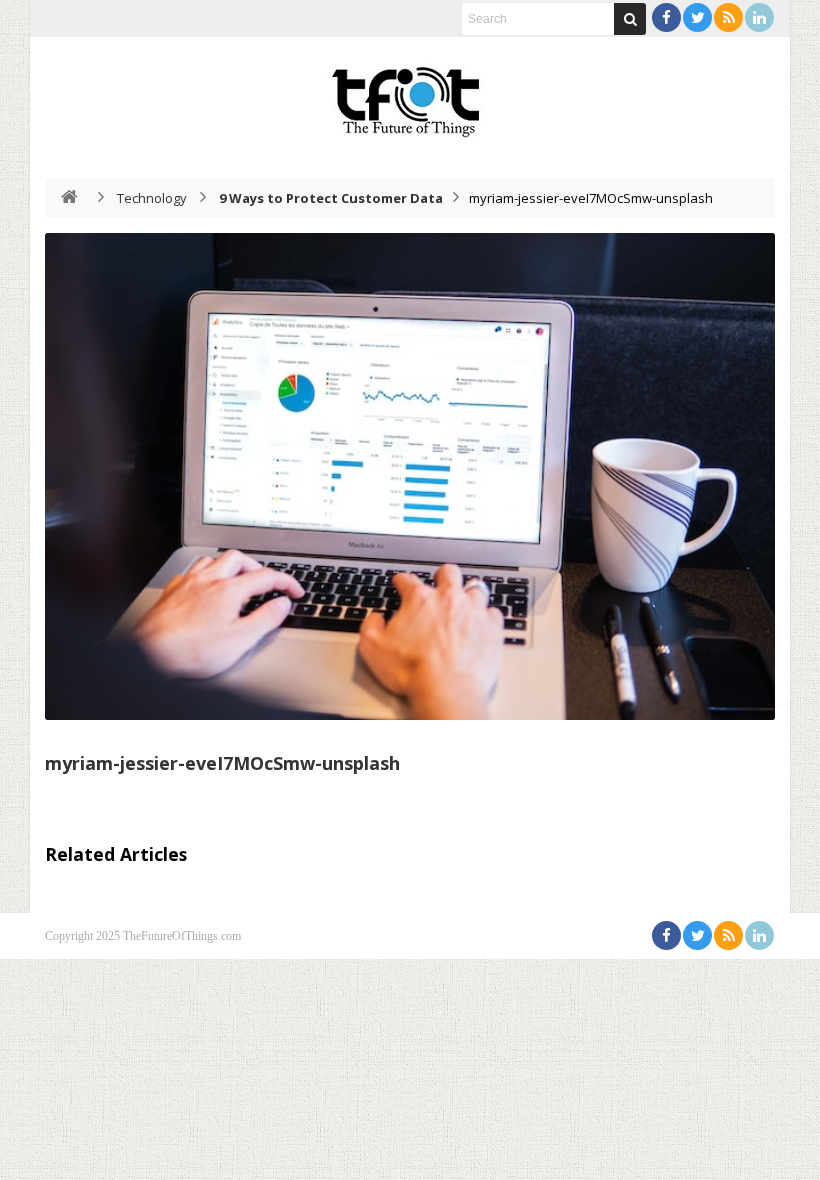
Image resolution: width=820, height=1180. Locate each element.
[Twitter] (697, 17)
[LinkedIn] (759, 17)
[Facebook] (666, 17)
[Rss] (728, 17)
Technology (152, 198)
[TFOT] (410, 95)
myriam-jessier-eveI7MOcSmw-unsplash (222, 763)
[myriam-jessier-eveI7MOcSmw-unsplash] (410, 476)
